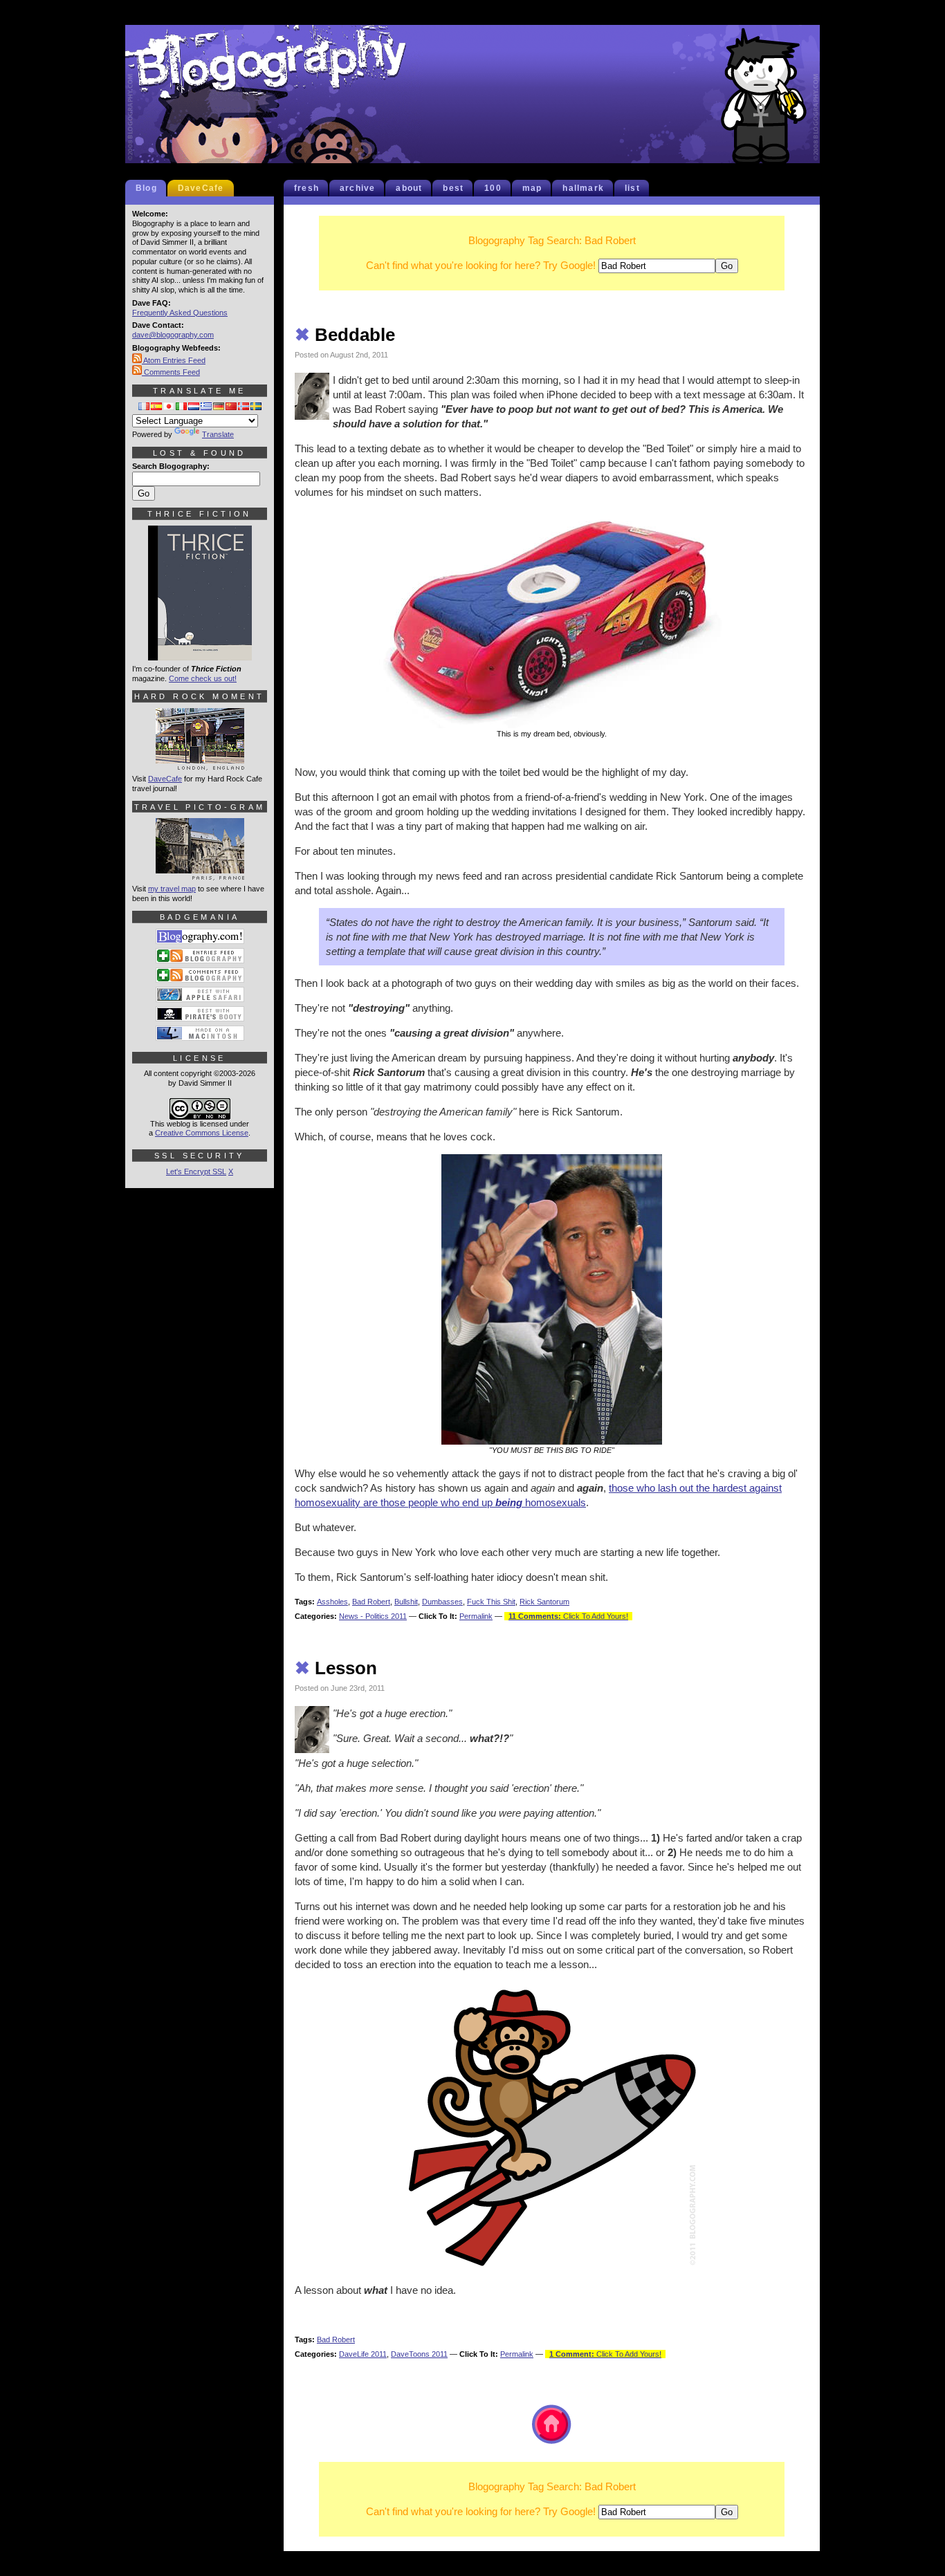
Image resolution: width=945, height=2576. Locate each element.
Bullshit (406, 1602)
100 (493, 188)
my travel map (172, 889)
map (532, 188)
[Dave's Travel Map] (200, 874)
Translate (218, 434)
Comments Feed (171, 372)
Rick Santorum (544, 1602)
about (409, 188)
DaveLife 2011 (363, 2354)
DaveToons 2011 (419, 2354)
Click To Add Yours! (568, 1616)
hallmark (583, 188)
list (632, 188)
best (453, 188)
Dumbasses (442, 1602)
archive (357, 188)
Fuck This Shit (491, 1602)
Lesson (336, 1668)
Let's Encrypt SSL (196, 1171)
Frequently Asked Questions (180, 313)
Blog (146, 188)
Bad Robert (371, 1602)
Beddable (345, 335)
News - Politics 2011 (373, 1616)
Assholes (332, 1602)
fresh (306, 188)
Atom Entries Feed (174, 360)
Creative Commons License (202, 1133)
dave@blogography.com (173, 335)
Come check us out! (203, 678)
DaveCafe (201, 188)
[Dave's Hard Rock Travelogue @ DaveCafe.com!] (200, 764)
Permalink (476, 1616)
